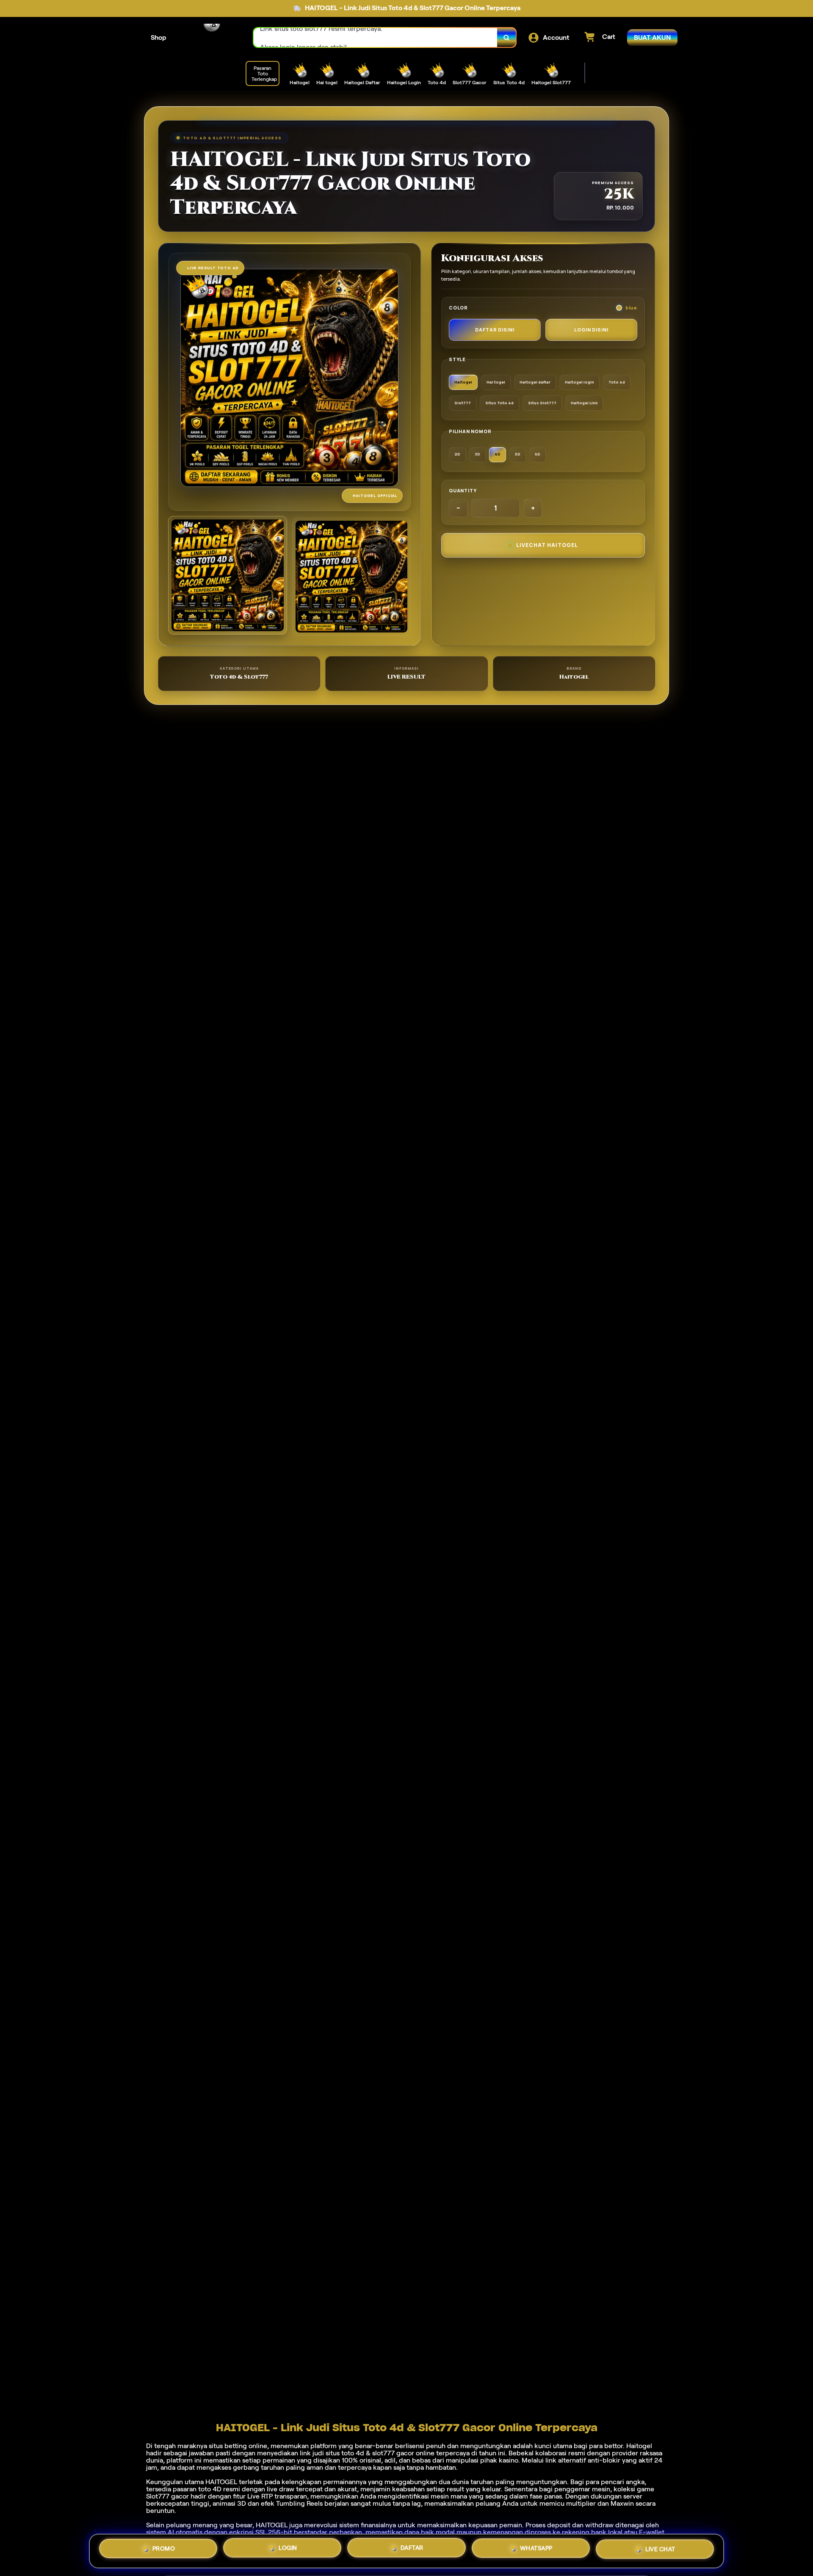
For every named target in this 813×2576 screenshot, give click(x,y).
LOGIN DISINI (591, 330)
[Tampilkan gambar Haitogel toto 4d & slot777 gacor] (352, 577)
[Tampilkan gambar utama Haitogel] (228, 576)
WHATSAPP (536, 2550)
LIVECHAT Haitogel (547, 545)
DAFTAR (412, 2551)
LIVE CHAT (660, 2549)
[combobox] (376, 37)
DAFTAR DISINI (495, 330)
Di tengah (161, 2446)
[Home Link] (210, 38)
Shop (159, 37)
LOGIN (288, 2551)
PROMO (164, 2551)
